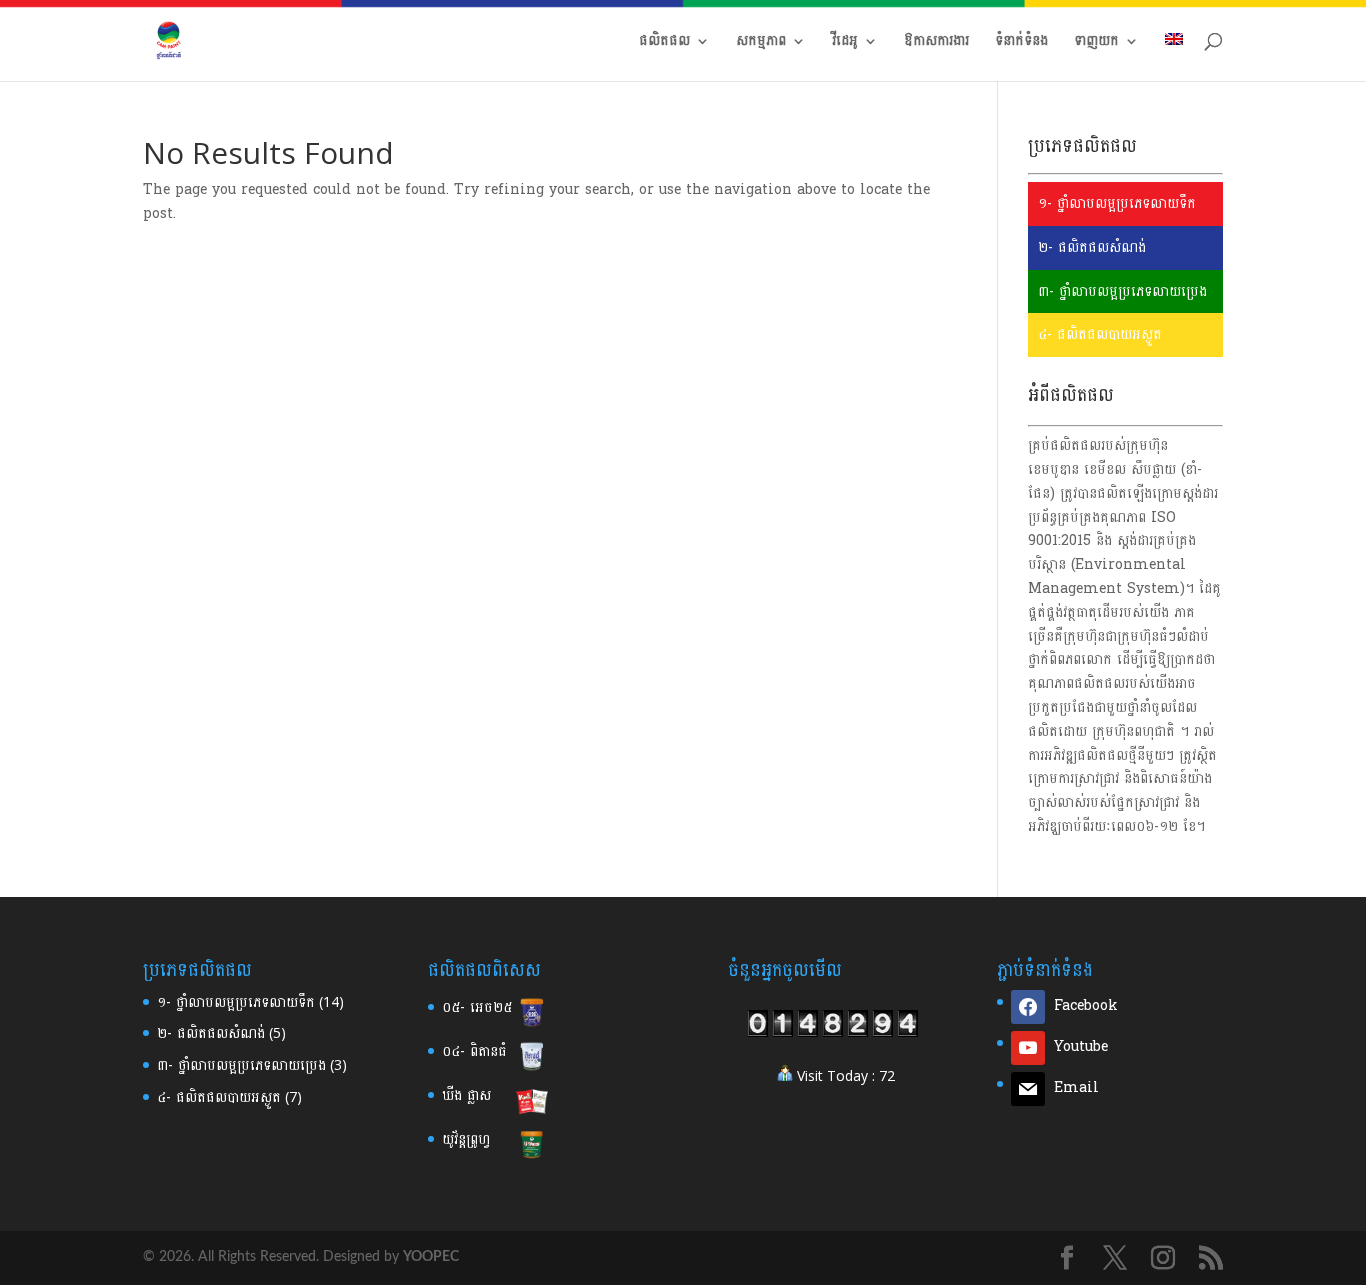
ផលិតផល (664, 43)
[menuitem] (1174, 57)
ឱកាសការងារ (936, 43)
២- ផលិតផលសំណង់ (1092, 247)
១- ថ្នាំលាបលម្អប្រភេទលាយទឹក (1117, 203)
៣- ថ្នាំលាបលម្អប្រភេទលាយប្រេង (1122, 291)
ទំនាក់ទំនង (1021, 43)
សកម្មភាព (761, 43)
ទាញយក (1096, 43)
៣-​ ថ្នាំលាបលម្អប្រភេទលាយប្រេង (241, 1065)
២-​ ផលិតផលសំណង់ (211, 1033)
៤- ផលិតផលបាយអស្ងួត (1100, 334)
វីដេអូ (845, 43)
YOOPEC (431, 1257)
